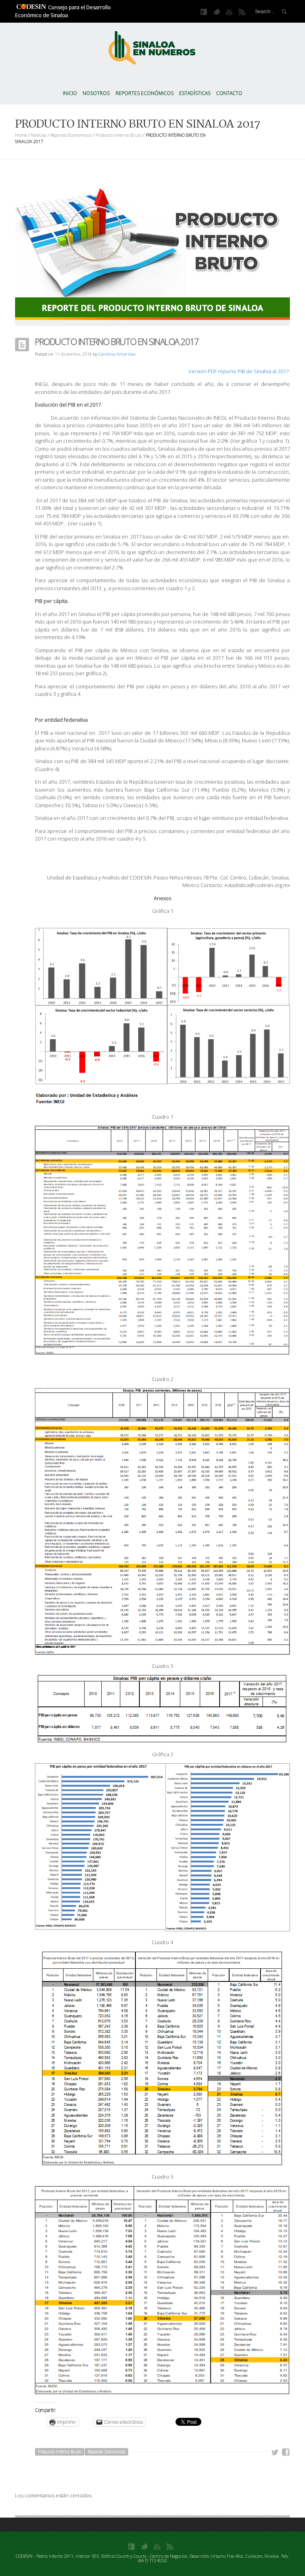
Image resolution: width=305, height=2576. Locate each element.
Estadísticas (195, 93)
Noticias (39, 135)
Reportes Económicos (145, 93)
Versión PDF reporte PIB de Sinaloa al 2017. (239, 371)
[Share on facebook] (286, 2452)
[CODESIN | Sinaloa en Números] (152, 46)
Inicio (70, 93)
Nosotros (96, 93)
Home (21, 135)
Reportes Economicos (71, 135)
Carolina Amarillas (117, 354)
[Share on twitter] (275, 2452)
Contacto (229, 93)
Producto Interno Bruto (119, 135)
